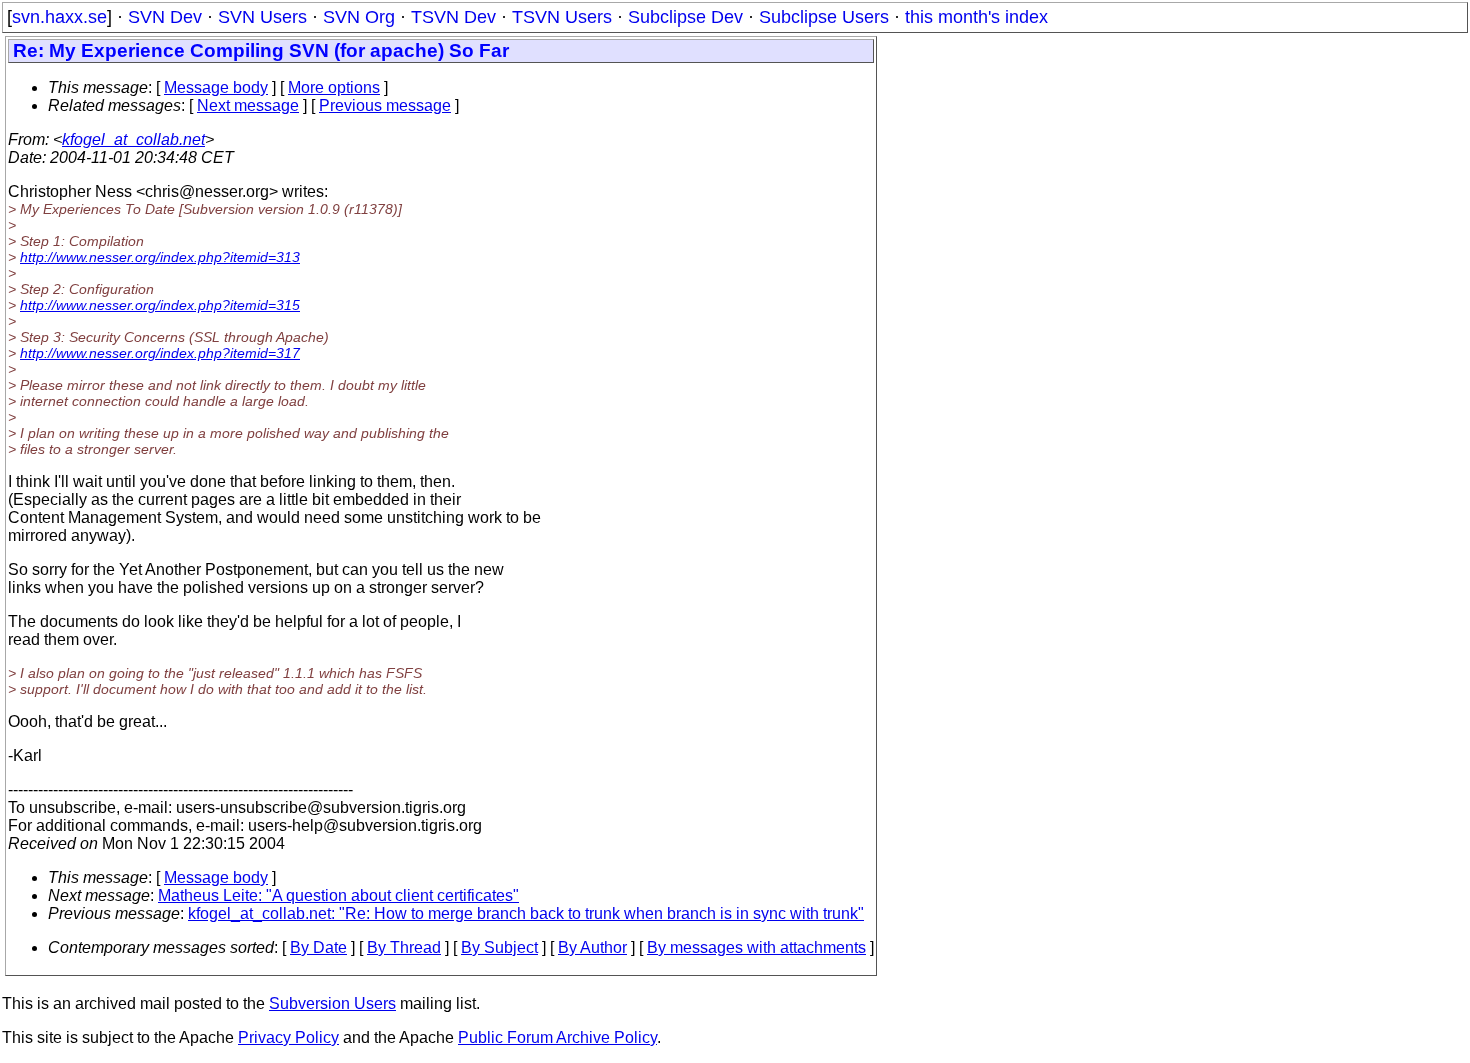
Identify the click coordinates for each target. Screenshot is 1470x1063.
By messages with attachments (756, 947)
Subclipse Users (824, 17)
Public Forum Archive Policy (557, 1037)
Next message (248, 105)
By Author (592, 947)
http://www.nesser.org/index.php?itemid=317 (160, 353)
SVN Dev (165, 17)
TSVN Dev (453, 17)
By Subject (499, 947)
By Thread (404, 947)
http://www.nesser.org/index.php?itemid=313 (160, 257)
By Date (318, 947)
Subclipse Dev (685, 17)
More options (334, 87)
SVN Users (262, 17)
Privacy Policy (288, 1037)
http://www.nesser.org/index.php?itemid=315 (160, 305)
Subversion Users (332, 1003)
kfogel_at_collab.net (133, 139)
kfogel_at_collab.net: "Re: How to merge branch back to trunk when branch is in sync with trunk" (526, 913)
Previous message (385, 105)
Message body (216, 87)
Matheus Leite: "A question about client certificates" (338, 895)
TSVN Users (562, 17)
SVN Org (359, 17)
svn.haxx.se (59, 17)
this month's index (976, 17)
